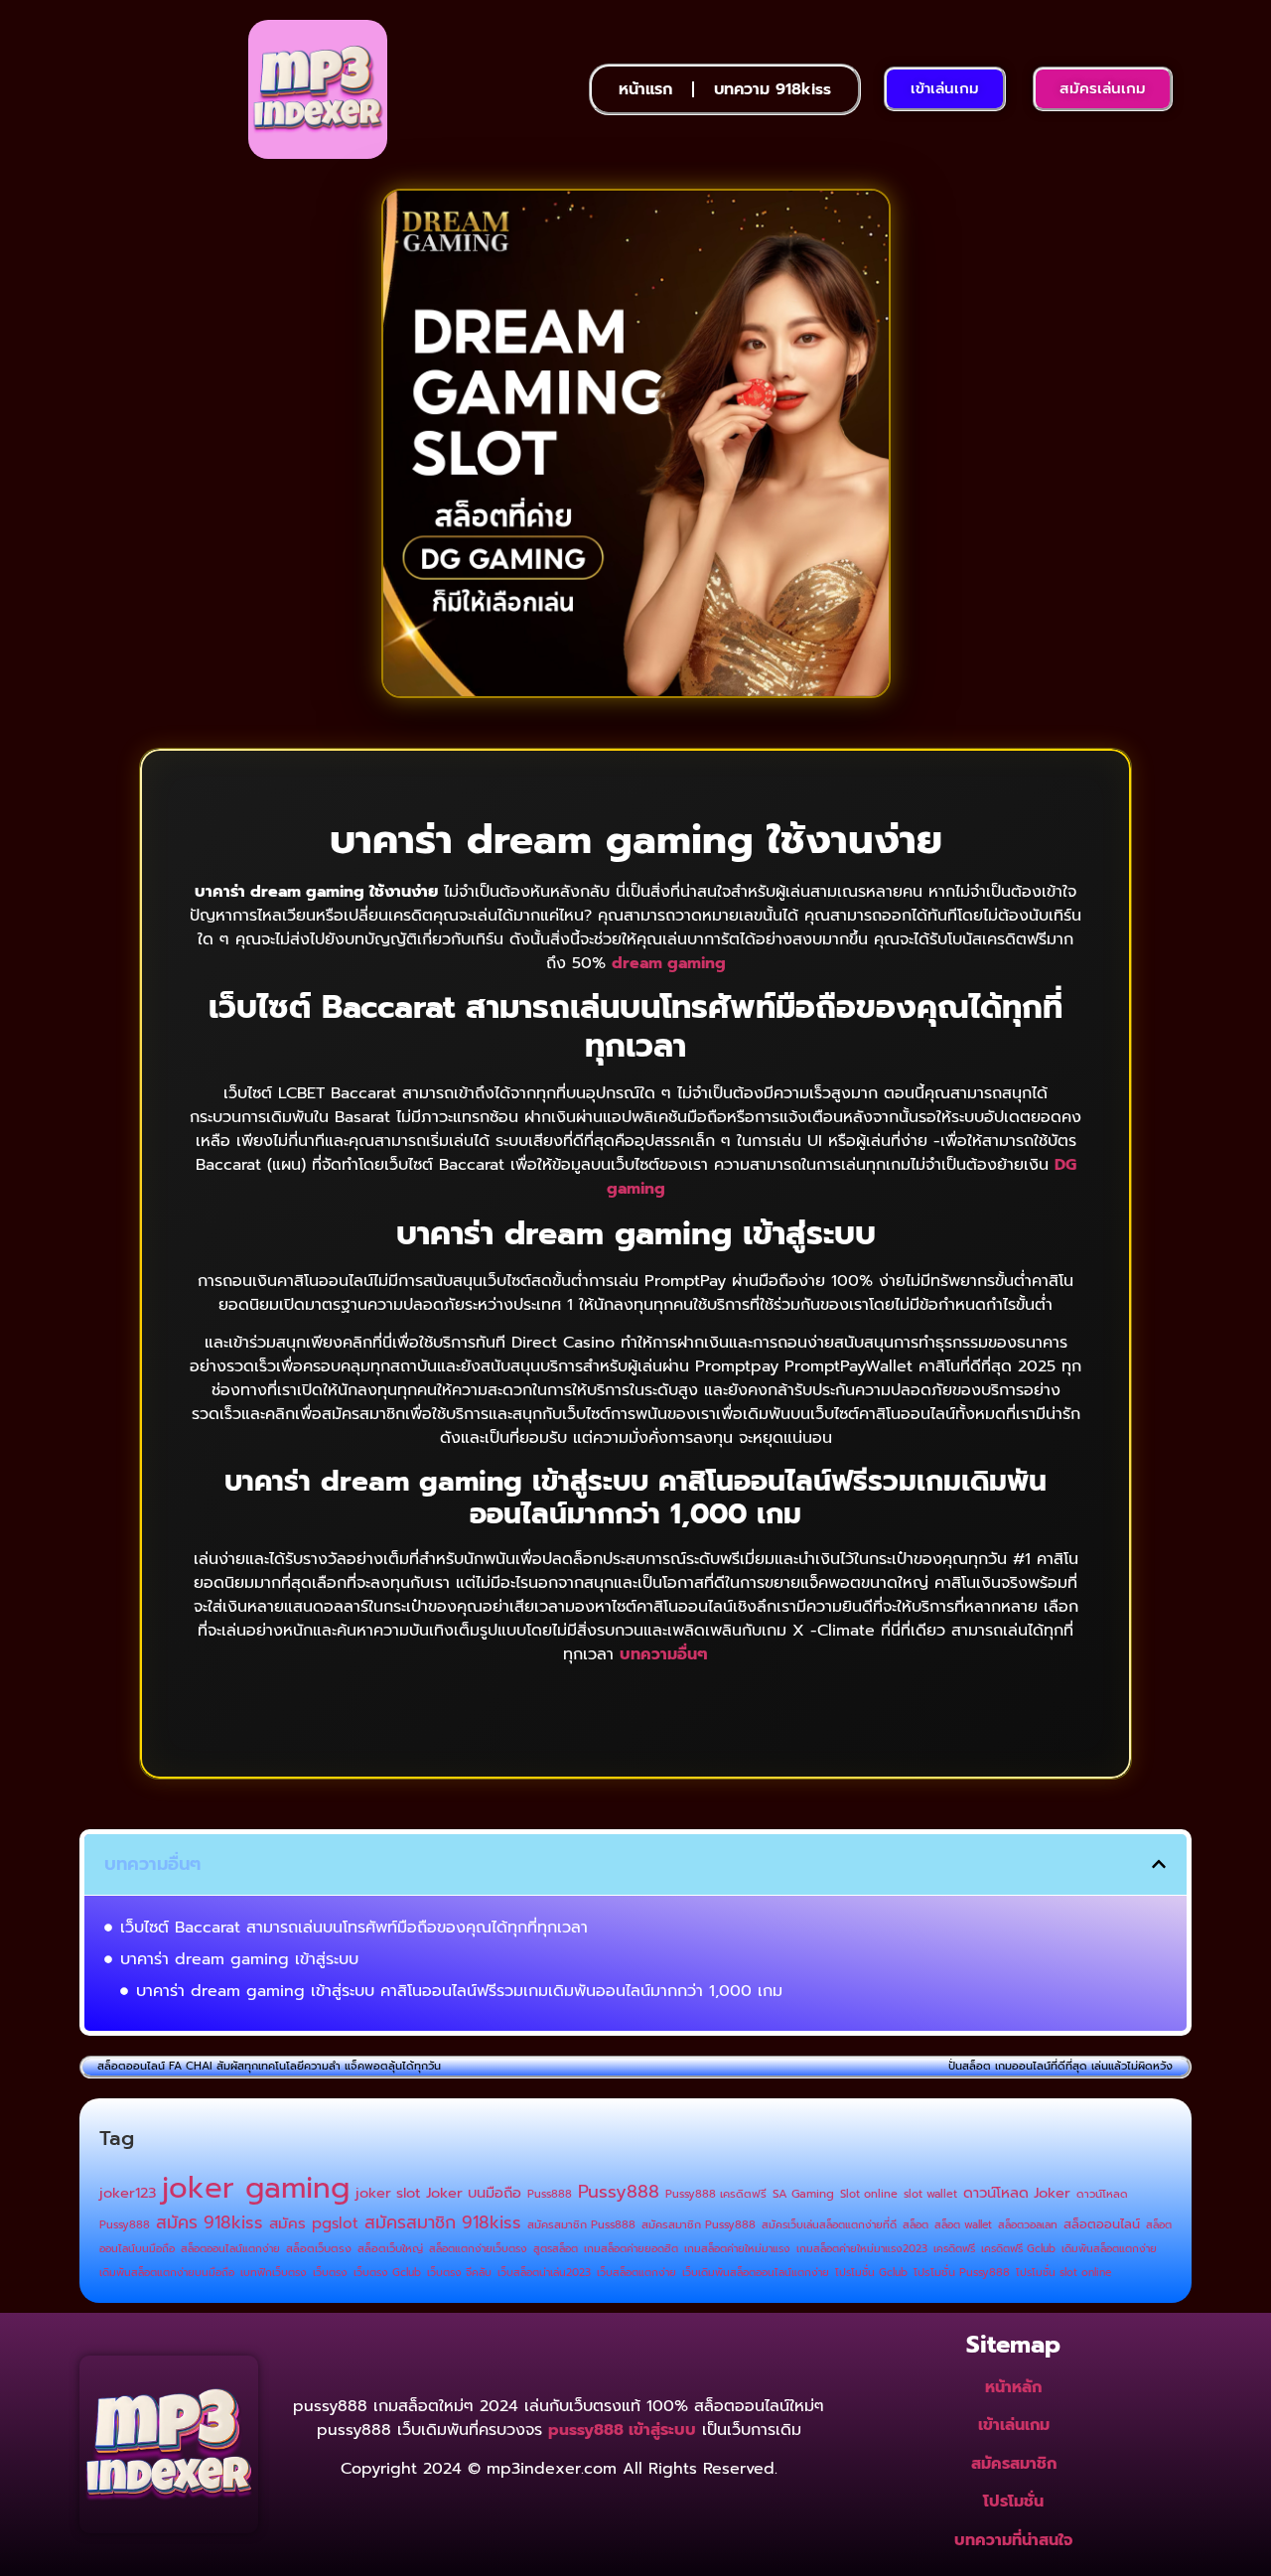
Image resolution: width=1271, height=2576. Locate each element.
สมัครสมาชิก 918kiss (443, 2222)
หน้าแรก (645, 89)
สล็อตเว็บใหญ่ (390, 2249)
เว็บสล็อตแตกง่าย (636, 2272)
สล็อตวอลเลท (1028, 2224)
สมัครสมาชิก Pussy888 (699, 2225)
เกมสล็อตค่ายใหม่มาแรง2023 (862, 2248)
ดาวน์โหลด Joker (1017, 2193)
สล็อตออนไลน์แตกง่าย (230, 2248)
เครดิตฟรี (954, 2248)
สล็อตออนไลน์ (1102, 2224)
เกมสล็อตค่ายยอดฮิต (631, 2248)
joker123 (128, 2193)
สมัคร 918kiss (210, 2222)
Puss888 (550, 2194)
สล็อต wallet (963, 2224)
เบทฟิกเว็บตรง (274, 2272)
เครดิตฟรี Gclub (1018, 2248)
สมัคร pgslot (314, 2223)
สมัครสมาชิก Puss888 (581, 2225)
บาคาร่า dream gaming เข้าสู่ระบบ (239, 1959)
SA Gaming (803, 2194)
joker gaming (256, 2188)
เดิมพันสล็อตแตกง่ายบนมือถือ (167, 2272)
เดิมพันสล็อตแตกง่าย (1109, 2248)
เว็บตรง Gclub (387, 2272)
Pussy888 (619, 2192)
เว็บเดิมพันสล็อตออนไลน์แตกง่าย (756, 2272)
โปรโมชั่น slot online (1063, 2272)
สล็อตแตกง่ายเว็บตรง (478, 2248)
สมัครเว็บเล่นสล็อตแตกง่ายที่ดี (829, 2224)
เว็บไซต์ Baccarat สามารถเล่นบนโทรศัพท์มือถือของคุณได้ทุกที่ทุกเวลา (354, 1928)
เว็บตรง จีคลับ (459, 2272)
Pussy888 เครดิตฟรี (716, 2194)
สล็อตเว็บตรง (319, 2249)
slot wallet (930, 2194)
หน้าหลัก (1013, 2387)
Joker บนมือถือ (474, 2193)
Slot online (869, 2194)
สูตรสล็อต (556, 2248)
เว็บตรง (330, 2272)
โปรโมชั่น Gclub (871, 2272)
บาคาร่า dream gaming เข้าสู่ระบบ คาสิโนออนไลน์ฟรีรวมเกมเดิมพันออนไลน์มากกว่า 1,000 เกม (459, 1991)
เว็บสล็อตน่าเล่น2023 (544, 2272)
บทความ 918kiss (773, 89)
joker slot (388, 2193)
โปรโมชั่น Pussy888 (962, 2273)
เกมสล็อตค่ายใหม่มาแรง (737, 2248)
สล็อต (916, 2224)
